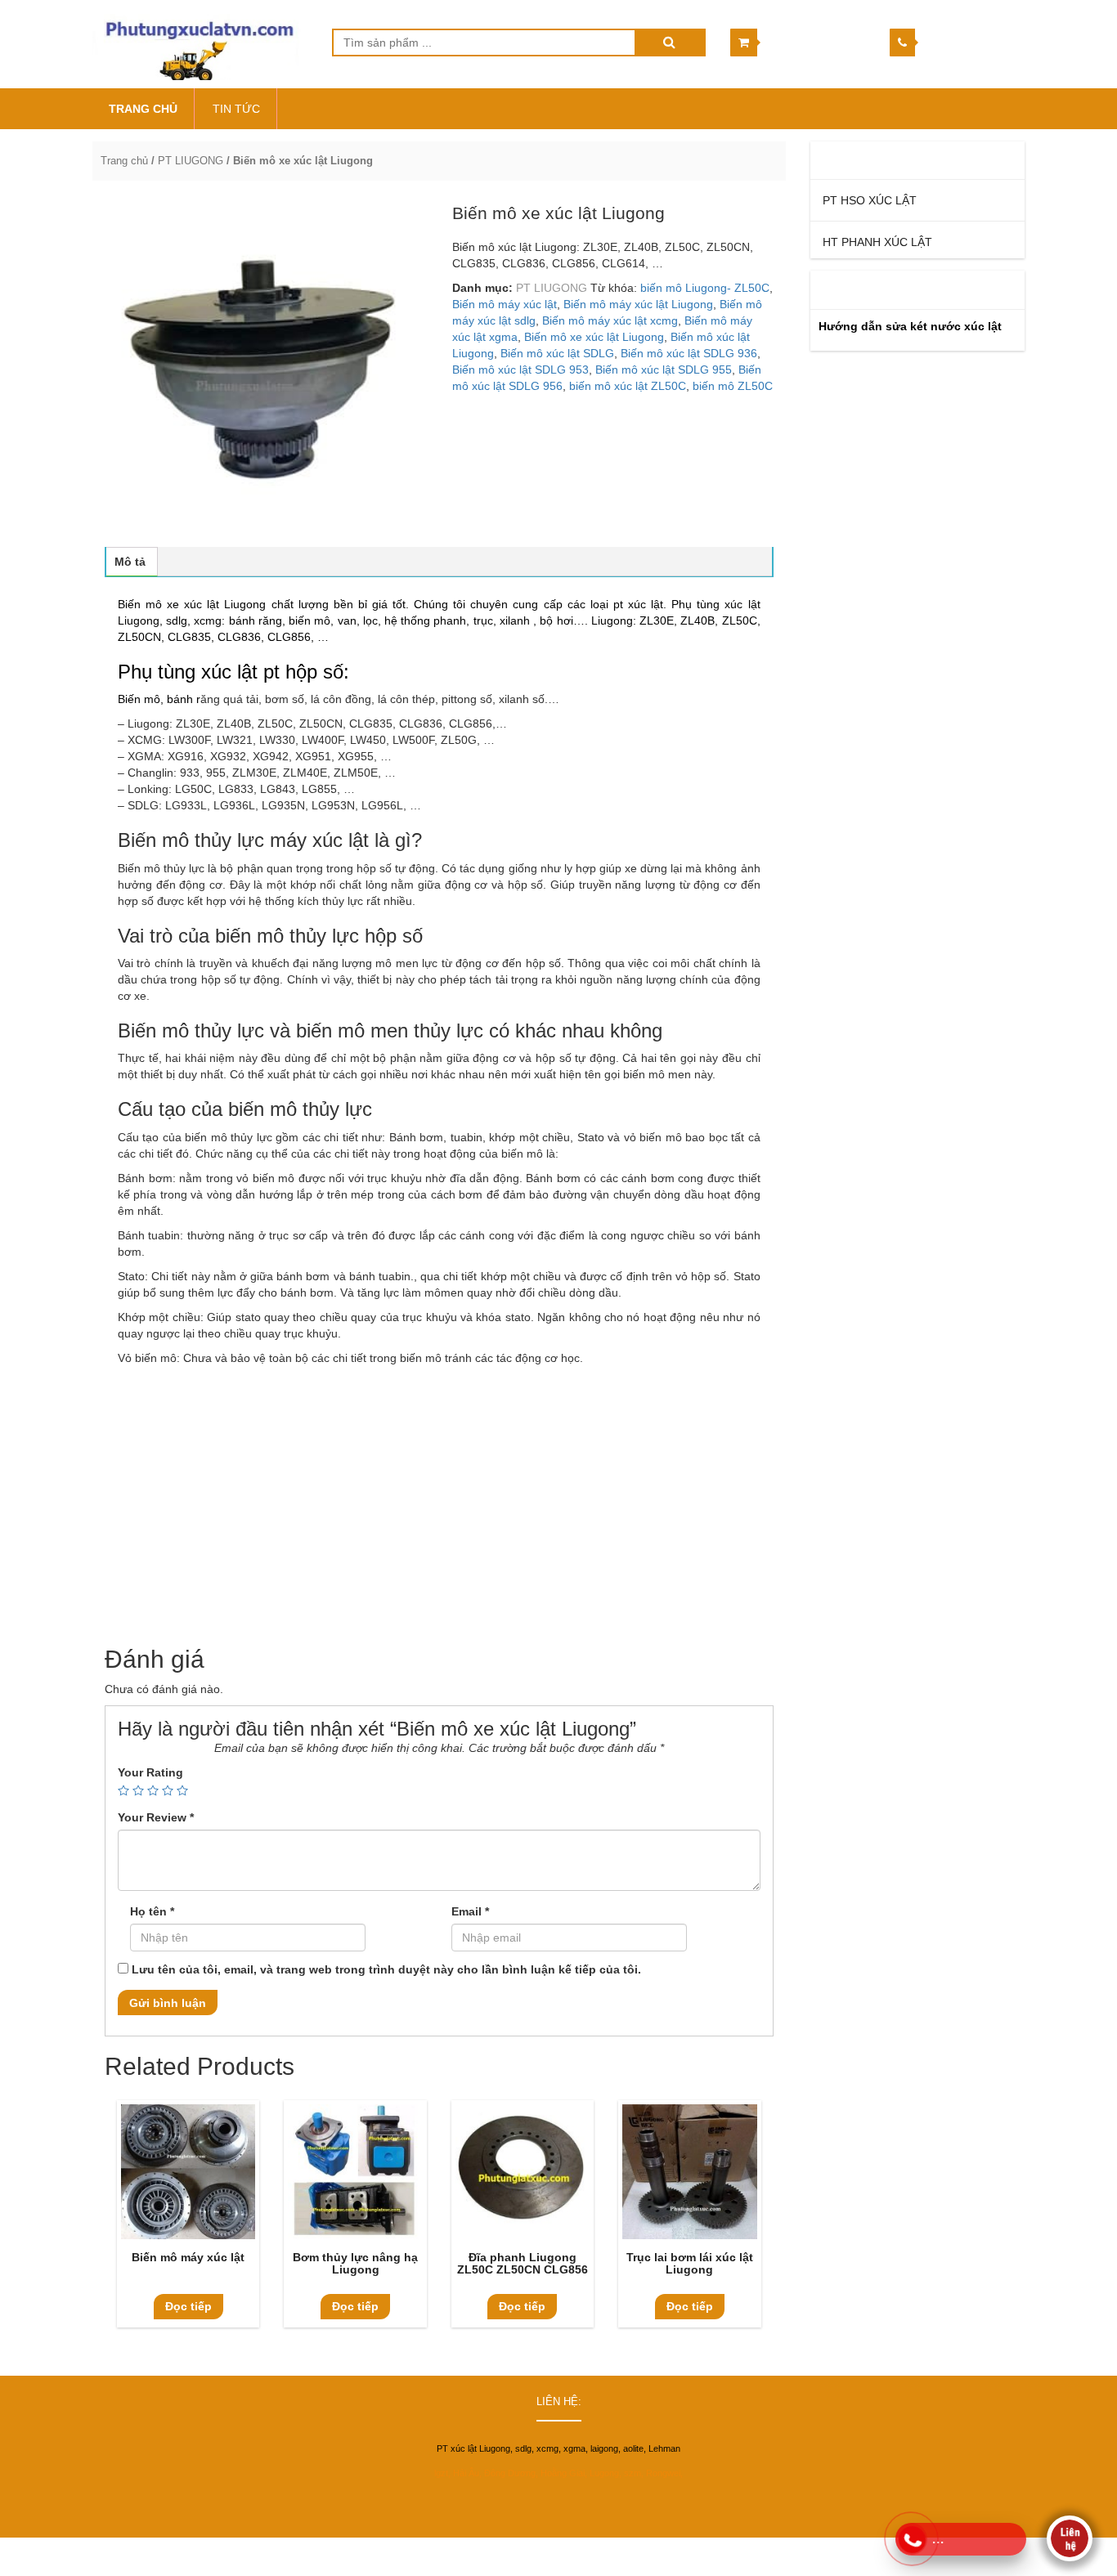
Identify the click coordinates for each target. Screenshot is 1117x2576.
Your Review (156, 1817)
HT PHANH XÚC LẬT (877, 242)
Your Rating (150, 1772)
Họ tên (152, 1911)
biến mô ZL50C (733, 386)
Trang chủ (124, 161)
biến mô (310, 620)
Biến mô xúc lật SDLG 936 (689, 353)
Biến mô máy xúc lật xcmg (610, 320)
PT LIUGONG (191, 161)
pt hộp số (303, 672)
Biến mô (139, 699)
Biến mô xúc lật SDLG (557, 353)
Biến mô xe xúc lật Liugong (594, 337)
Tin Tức (236, 109)
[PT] (200, 44)
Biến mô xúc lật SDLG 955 (664, 370)
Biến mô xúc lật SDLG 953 (520, 370)
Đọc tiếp (188, 2306)
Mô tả (130, 562)
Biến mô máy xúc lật (505, 304)
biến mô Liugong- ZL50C (705, 288)
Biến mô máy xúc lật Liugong (638, 304)
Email (470, 1911)
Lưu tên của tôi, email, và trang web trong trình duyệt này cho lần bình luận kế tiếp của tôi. (386, 1969)
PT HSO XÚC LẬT (870, 200)
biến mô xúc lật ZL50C (628, 386)
